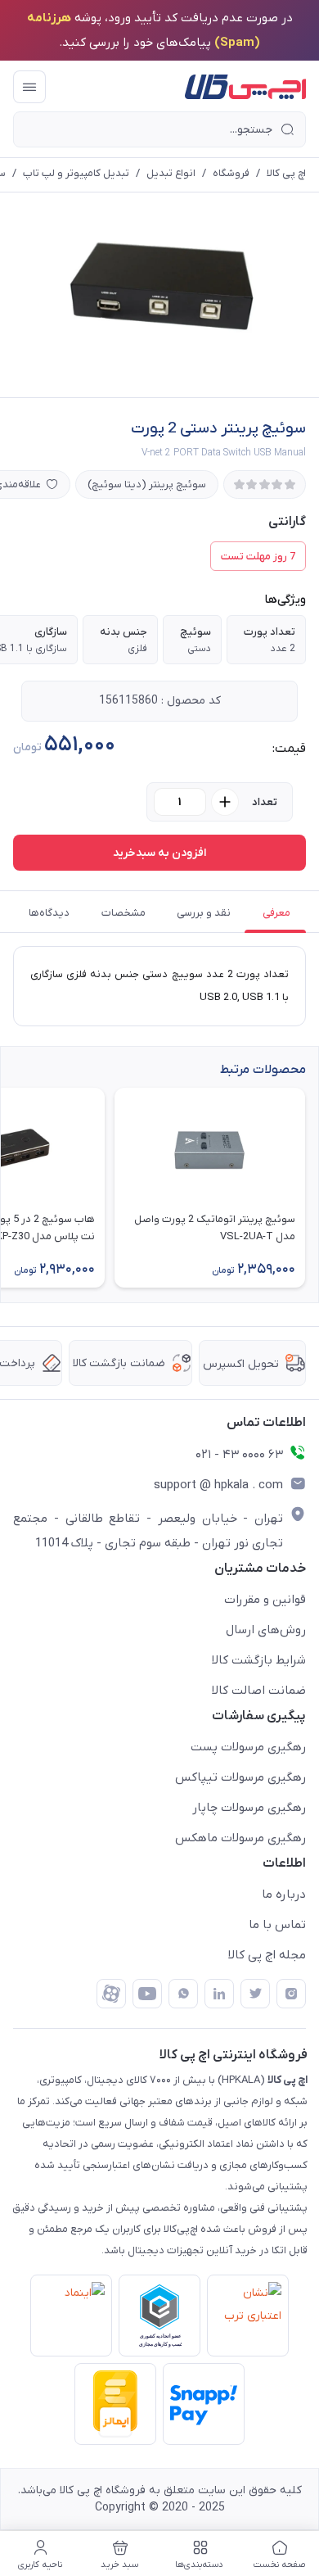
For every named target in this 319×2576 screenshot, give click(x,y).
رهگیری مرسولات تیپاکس (240, 1777)
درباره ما (284, 1895)
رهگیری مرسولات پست (248, 1747)
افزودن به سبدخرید (159, 853)
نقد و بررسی (204, 913)
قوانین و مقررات (265, 1600)
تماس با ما (277, 1925)
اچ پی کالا (286, 173)
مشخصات (124, 913)
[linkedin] (219, 1994)
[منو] (29, 87)
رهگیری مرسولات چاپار (249, 1808)
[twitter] (255, 1994)
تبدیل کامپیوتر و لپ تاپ (76, 173)
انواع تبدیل (171, 173)
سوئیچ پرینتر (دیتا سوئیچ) (147, 484)
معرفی (276, 913)
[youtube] (147, 1994)
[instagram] (291, 1994)
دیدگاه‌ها (49, 913)
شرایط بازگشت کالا (259, 1660)
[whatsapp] (183, 1994)
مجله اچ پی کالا (267, 1955)
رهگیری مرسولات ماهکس (240, 1838)
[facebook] (111, 1994)
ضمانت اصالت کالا (259, 1691)
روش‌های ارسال (266, 1630)
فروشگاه (231, 173)
